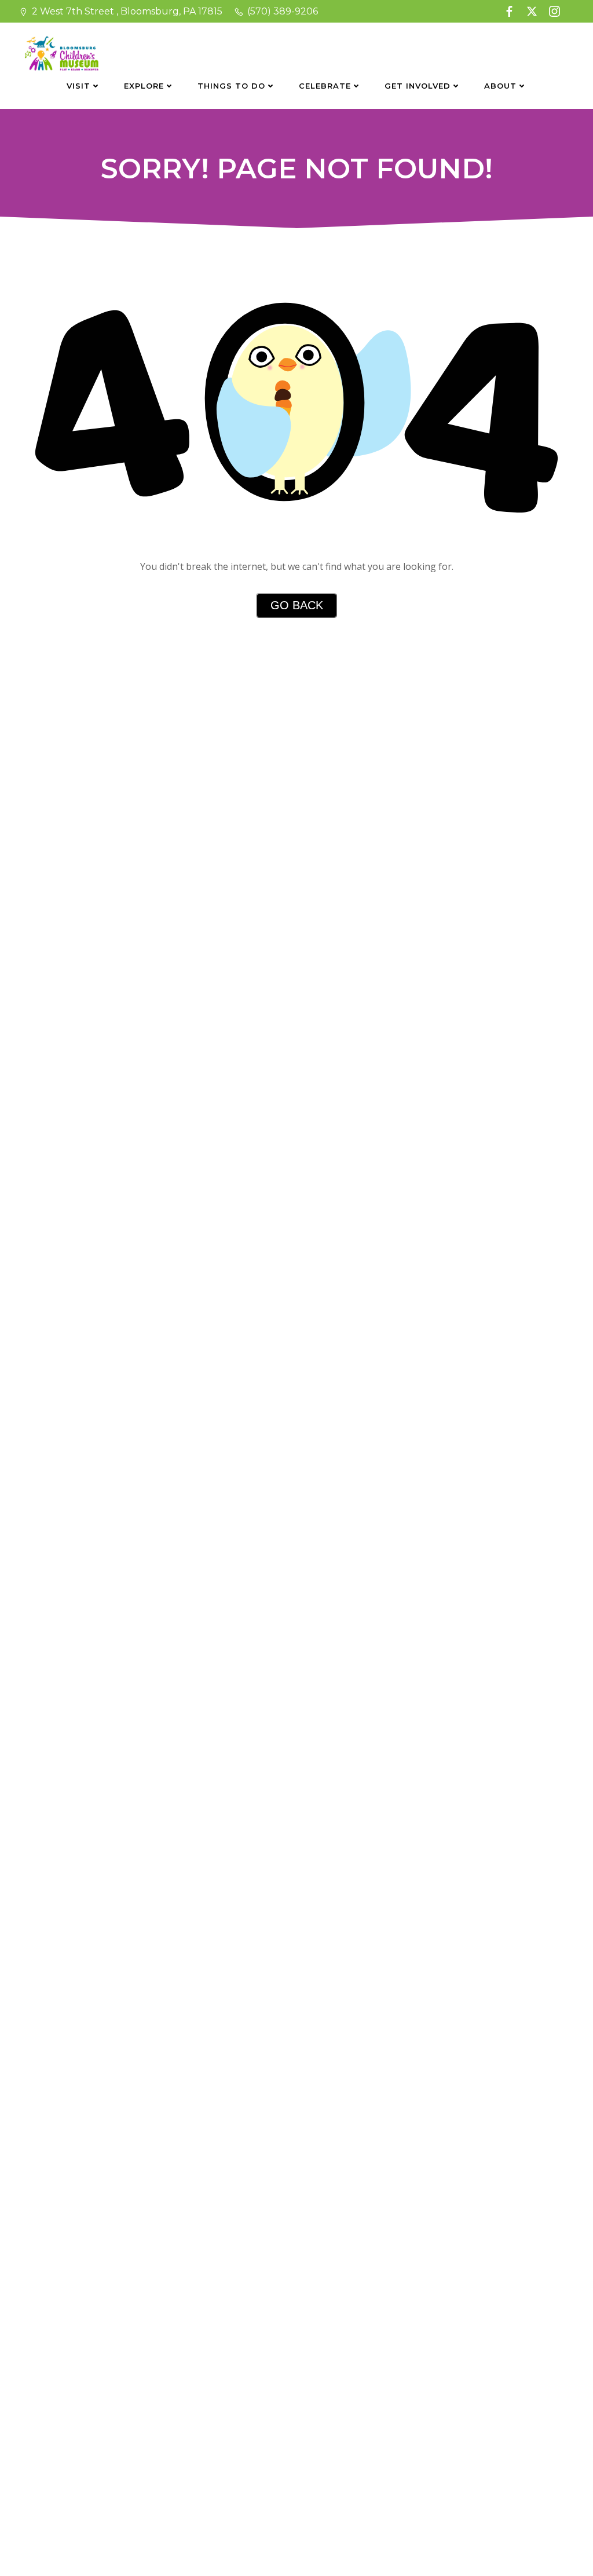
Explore (144, 86)
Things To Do (231, 86)
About (500, 86)
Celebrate (325, 86)
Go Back (297, 605)
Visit (78, 86)
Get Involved (418, 86)
